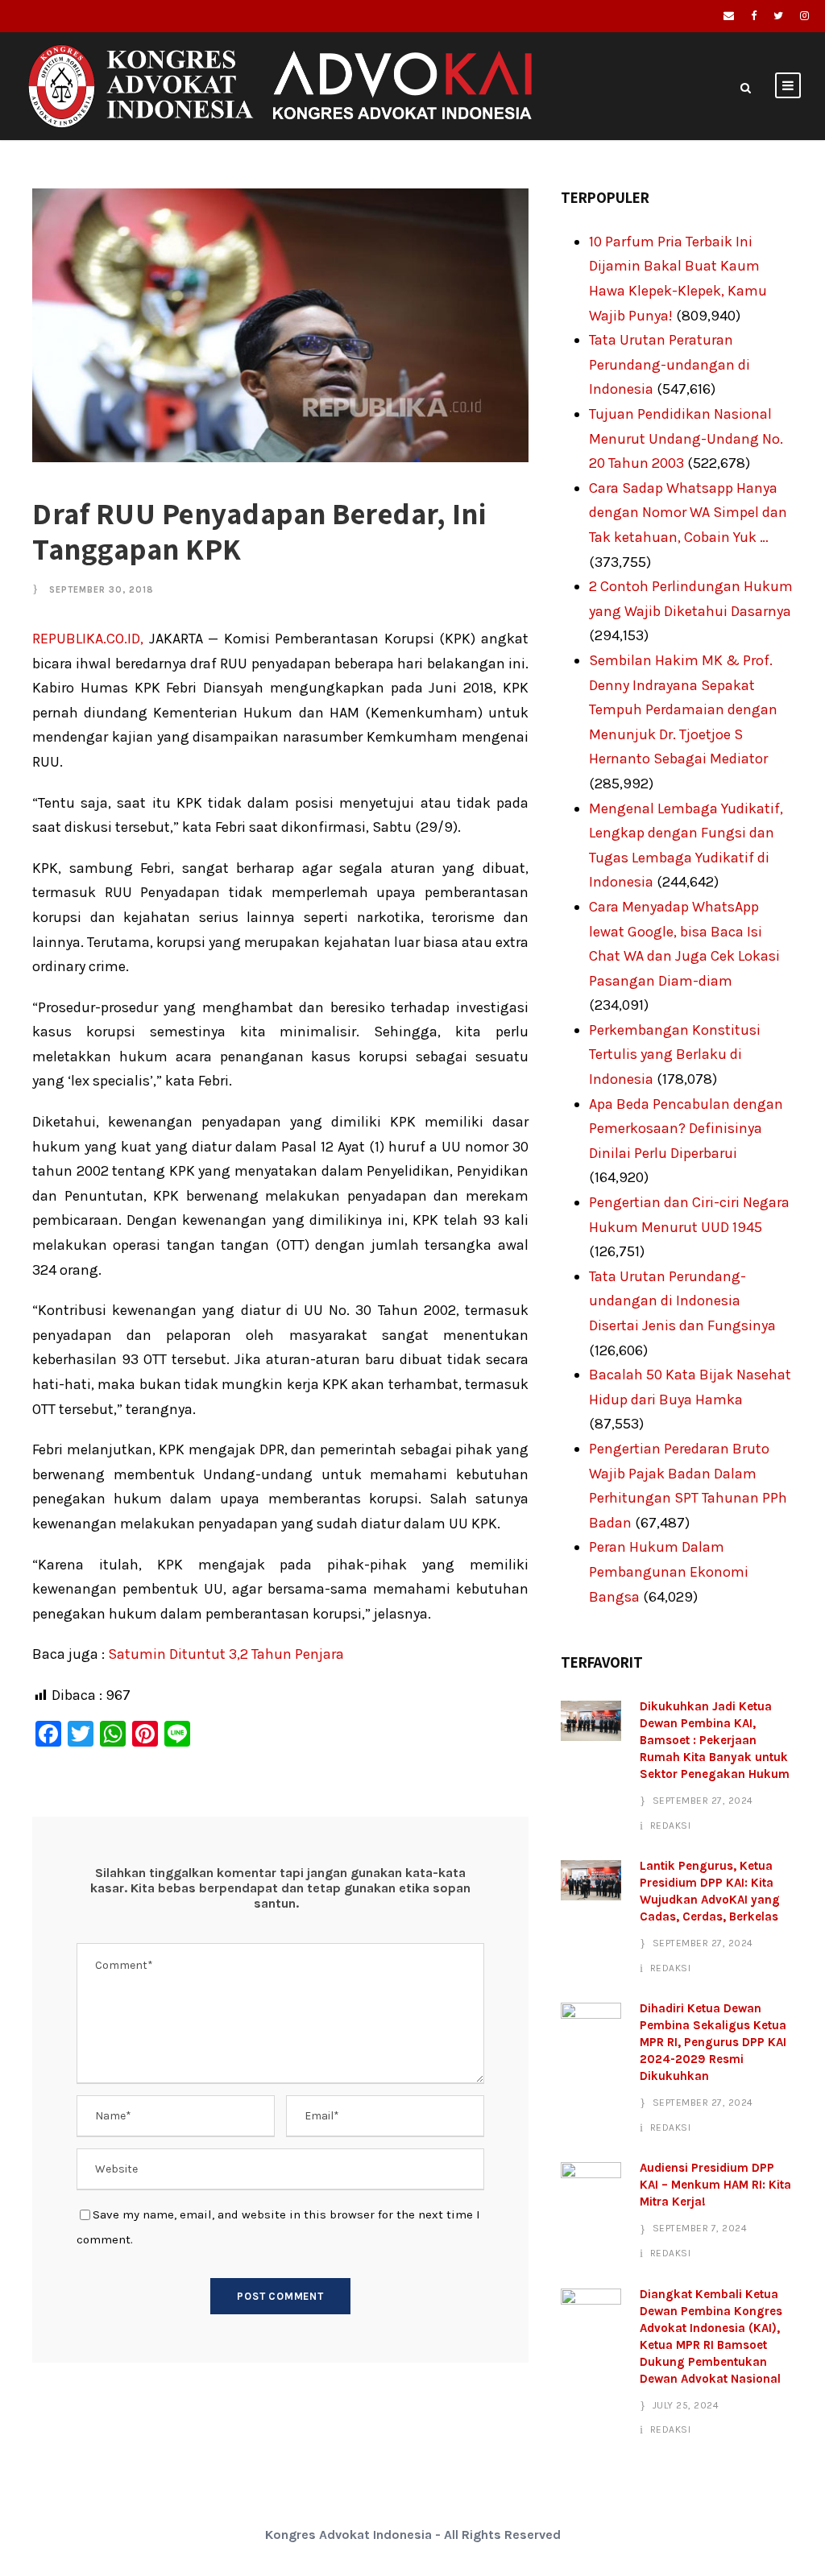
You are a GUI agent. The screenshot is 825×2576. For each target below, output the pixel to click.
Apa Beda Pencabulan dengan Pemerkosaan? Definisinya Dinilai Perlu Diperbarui (686, 1129)
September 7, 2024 (700, 2228)
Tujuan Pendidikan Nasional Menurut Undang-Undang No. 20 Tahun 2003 (686, 438)
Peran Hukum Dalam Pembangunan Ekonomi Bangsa (669, 1571)
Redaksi (671, 1826)
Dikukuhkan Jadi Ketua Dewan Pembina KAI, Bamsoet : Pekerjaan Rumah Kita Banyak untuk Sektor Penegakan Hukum (715, 1740)
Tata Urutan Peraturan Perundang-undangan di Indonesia (670, 364)
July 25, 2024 (686, 2405)
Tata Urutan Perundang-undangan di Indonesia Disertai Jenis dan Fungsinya (682, 1301)
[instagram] (804, 16)
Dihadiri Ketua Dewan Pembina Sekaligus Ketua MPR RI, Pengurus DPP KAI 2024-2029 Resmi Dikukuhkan (713, 2042)
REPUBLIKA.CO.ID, (88, 639)
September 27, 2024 (703, 1801)
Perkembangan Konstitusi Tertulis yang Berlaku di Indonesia (675, 1054)
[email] (729, 16)
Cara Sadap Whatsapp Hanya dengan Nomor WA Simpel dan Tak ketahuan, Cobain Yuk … (688, 513)
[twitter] (778, 16)
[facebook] (754, 16)
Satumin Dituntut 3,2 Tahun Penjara (226, 1654)
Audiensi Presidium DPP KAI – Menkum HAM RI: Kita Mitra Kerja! (715, 2185)
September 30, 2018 (102, 590)
